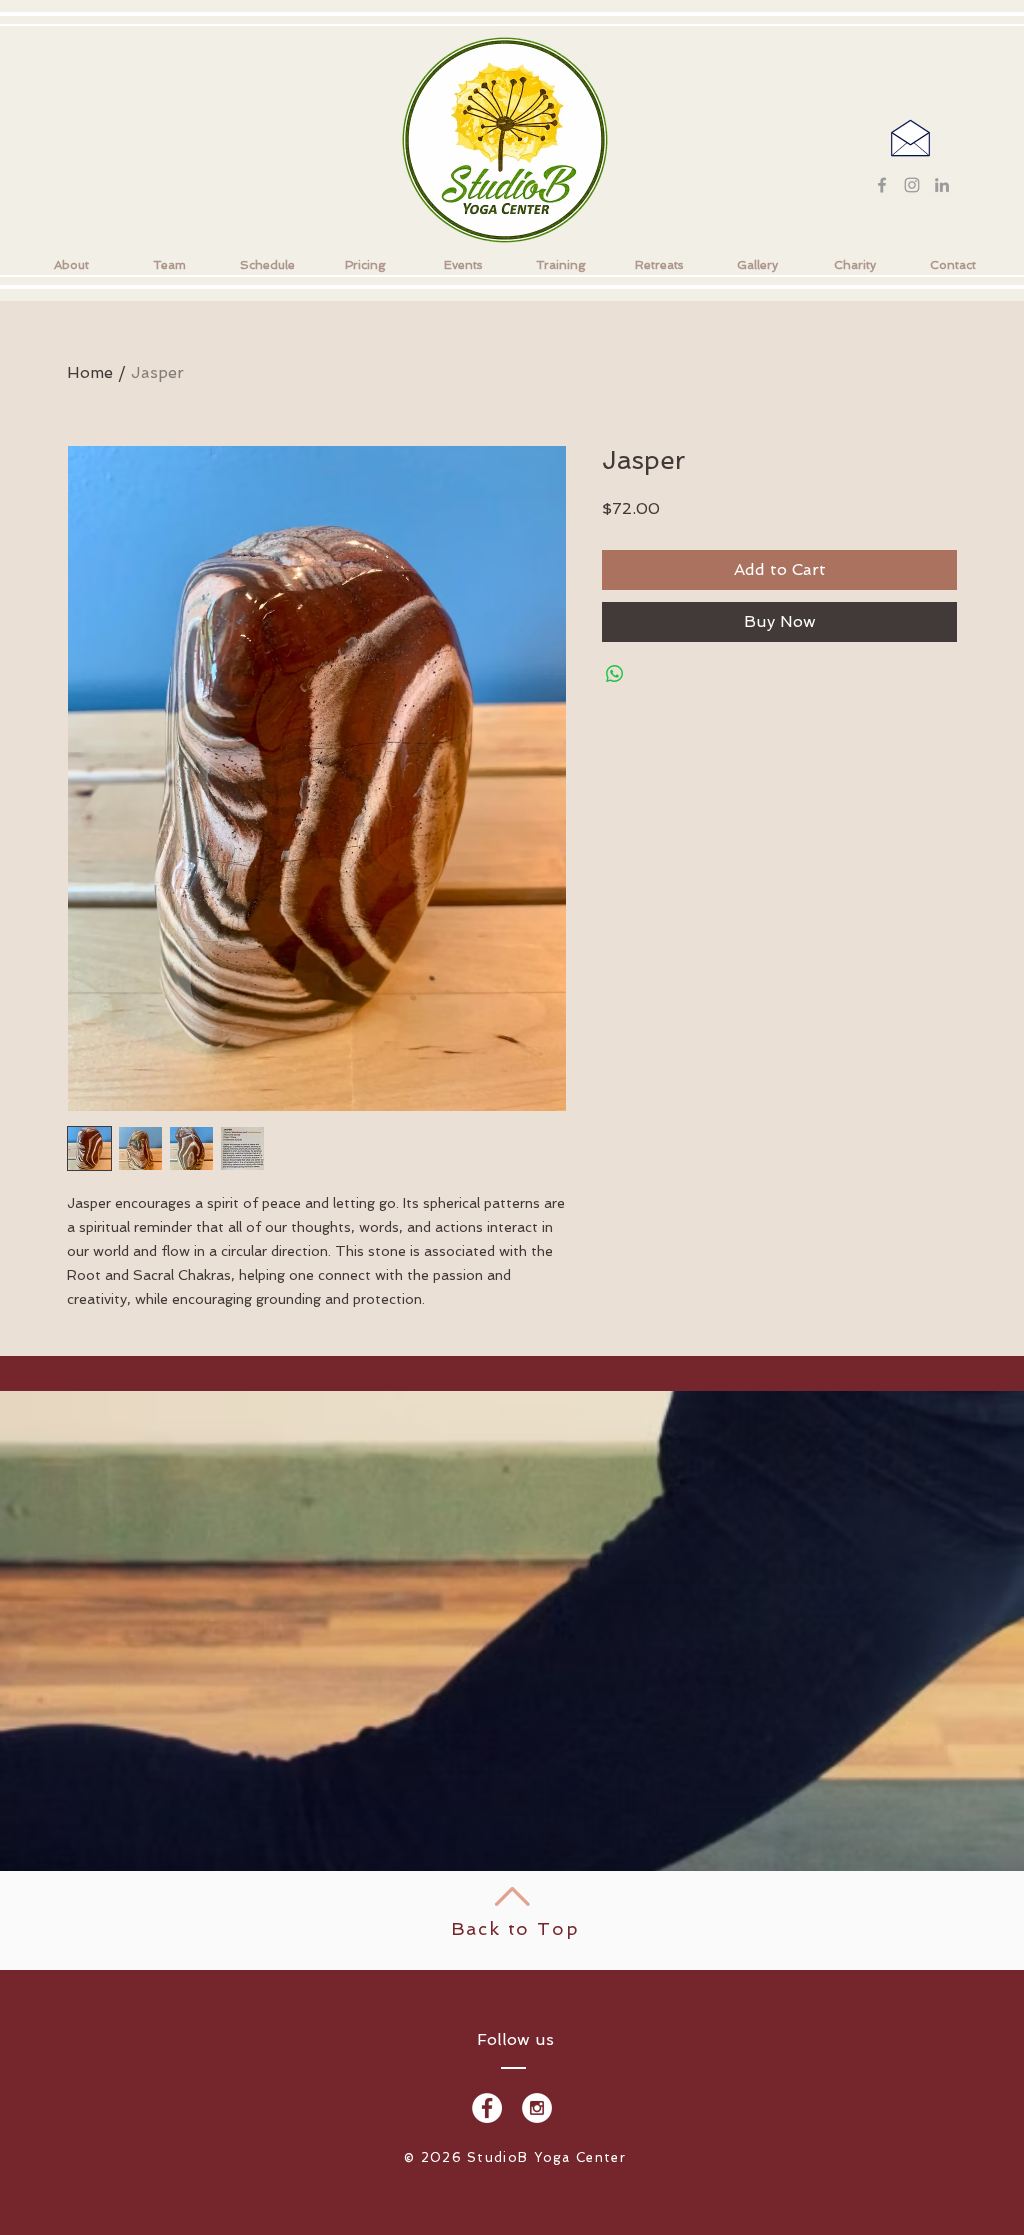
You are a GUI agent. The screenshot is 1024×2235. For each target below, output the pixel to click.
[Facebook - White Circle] (487, 2108)
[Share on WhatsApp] (615, 674)
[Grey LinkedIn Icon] (942, 185)
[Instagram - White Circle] (537, 2108)
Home (90, 372)
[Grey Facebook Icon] (882, 185)
